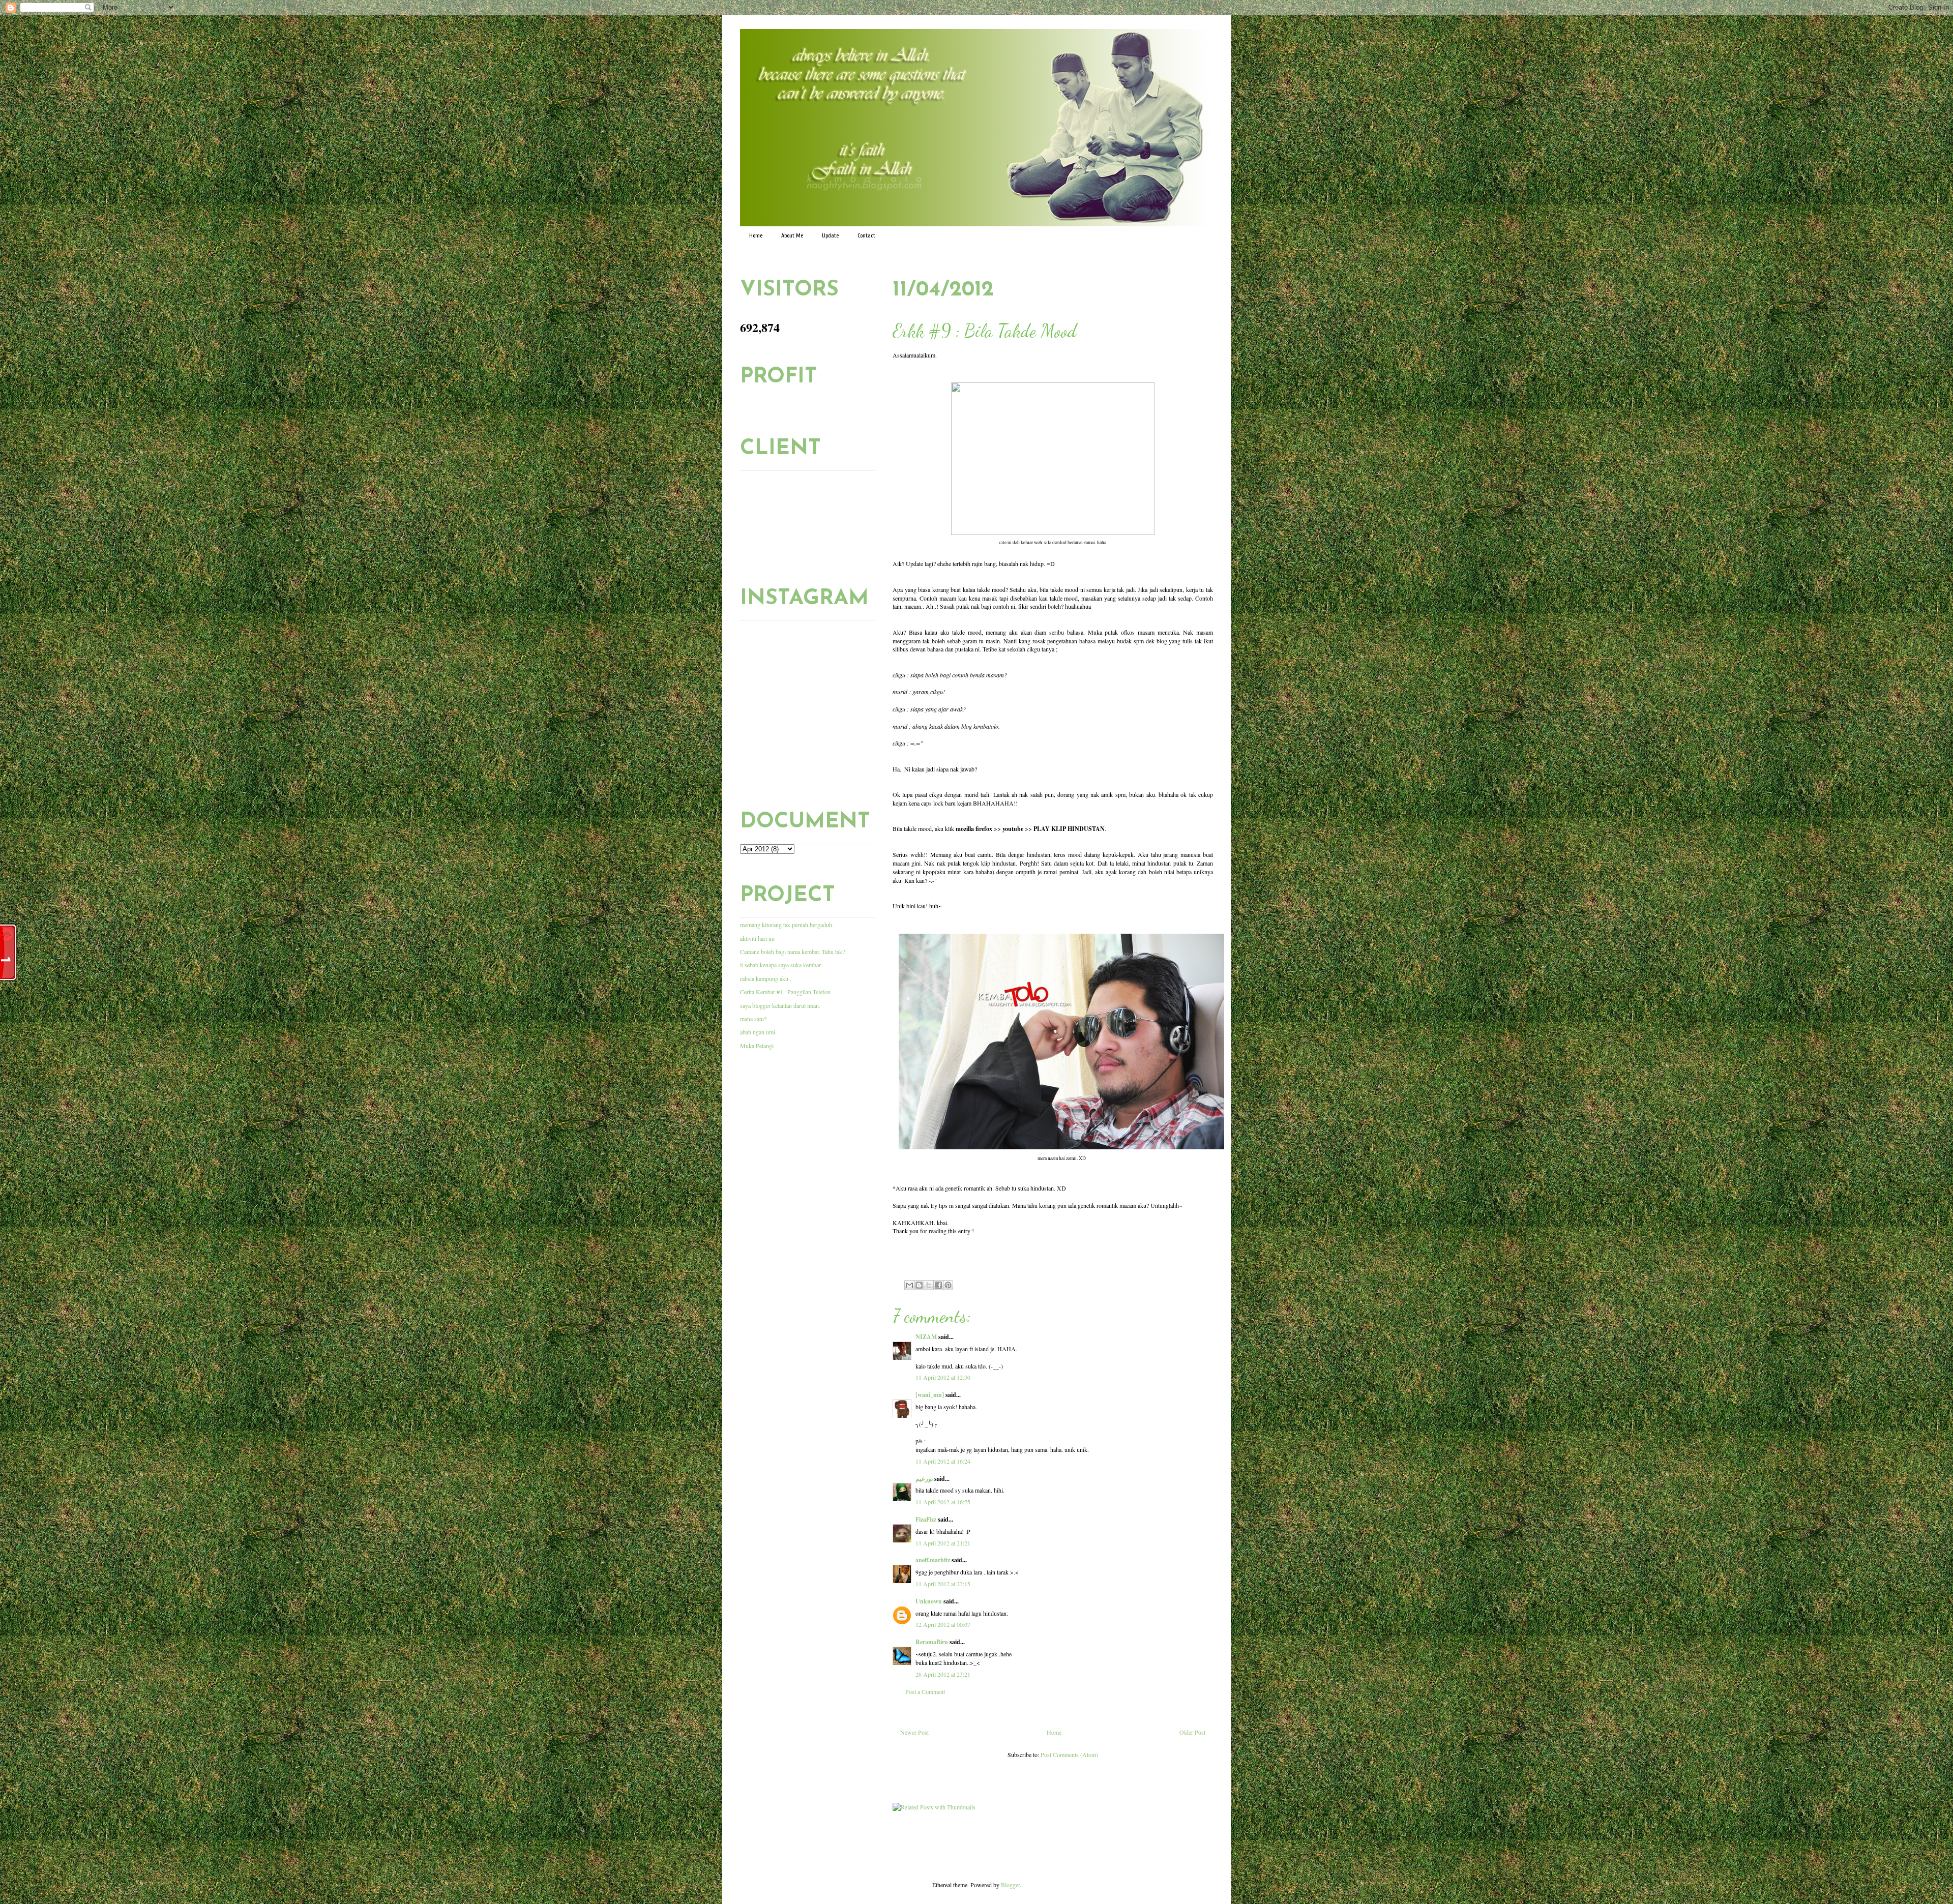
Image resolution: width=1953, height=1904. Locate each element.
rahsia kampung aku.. (766, 978)
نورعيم (924, 1479)
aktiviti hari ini (757, 938)
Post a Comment (925, 1691)
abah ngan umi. (758, 1032)
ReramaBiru (932, 1642)
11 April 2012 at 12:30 (943, 1377)
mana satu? (753, 1019)
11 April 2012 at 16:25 (943, 1502)
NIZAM (926, 1337)
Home (756, 235)
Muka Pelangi (757, 1046)
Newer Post (914, 1732)
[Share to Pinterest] (948, 1285)
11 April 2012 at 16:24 (943, 1461)
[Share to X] (929, 1285)
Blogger (1010, 1885)
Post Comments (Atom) (1069, 1754)
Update (830, 235)
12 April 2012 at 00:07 (943, 1624)
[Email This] (909, 1285)
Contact (866, 235)
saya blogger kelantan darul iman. (780, 1005)
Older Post (1192, 1732)
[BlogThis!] (919, 1285)
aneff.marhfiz (933, 1560)
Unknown (929, 1601)
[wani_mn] (930, 1395)
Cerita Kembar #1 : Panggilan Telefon (785, 992)
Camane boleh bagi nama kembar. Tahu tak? (792, 951)
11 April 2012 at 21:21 (943, 1543)
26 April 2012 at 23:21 (943, 1674)
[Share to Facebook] (938, 1285)
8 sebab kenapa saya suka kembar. (781, 965)
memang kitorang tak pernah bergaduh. (787, 925)
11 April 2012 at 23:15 (943, 1584)
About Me (792, 235)
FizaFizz (926, 1519)
